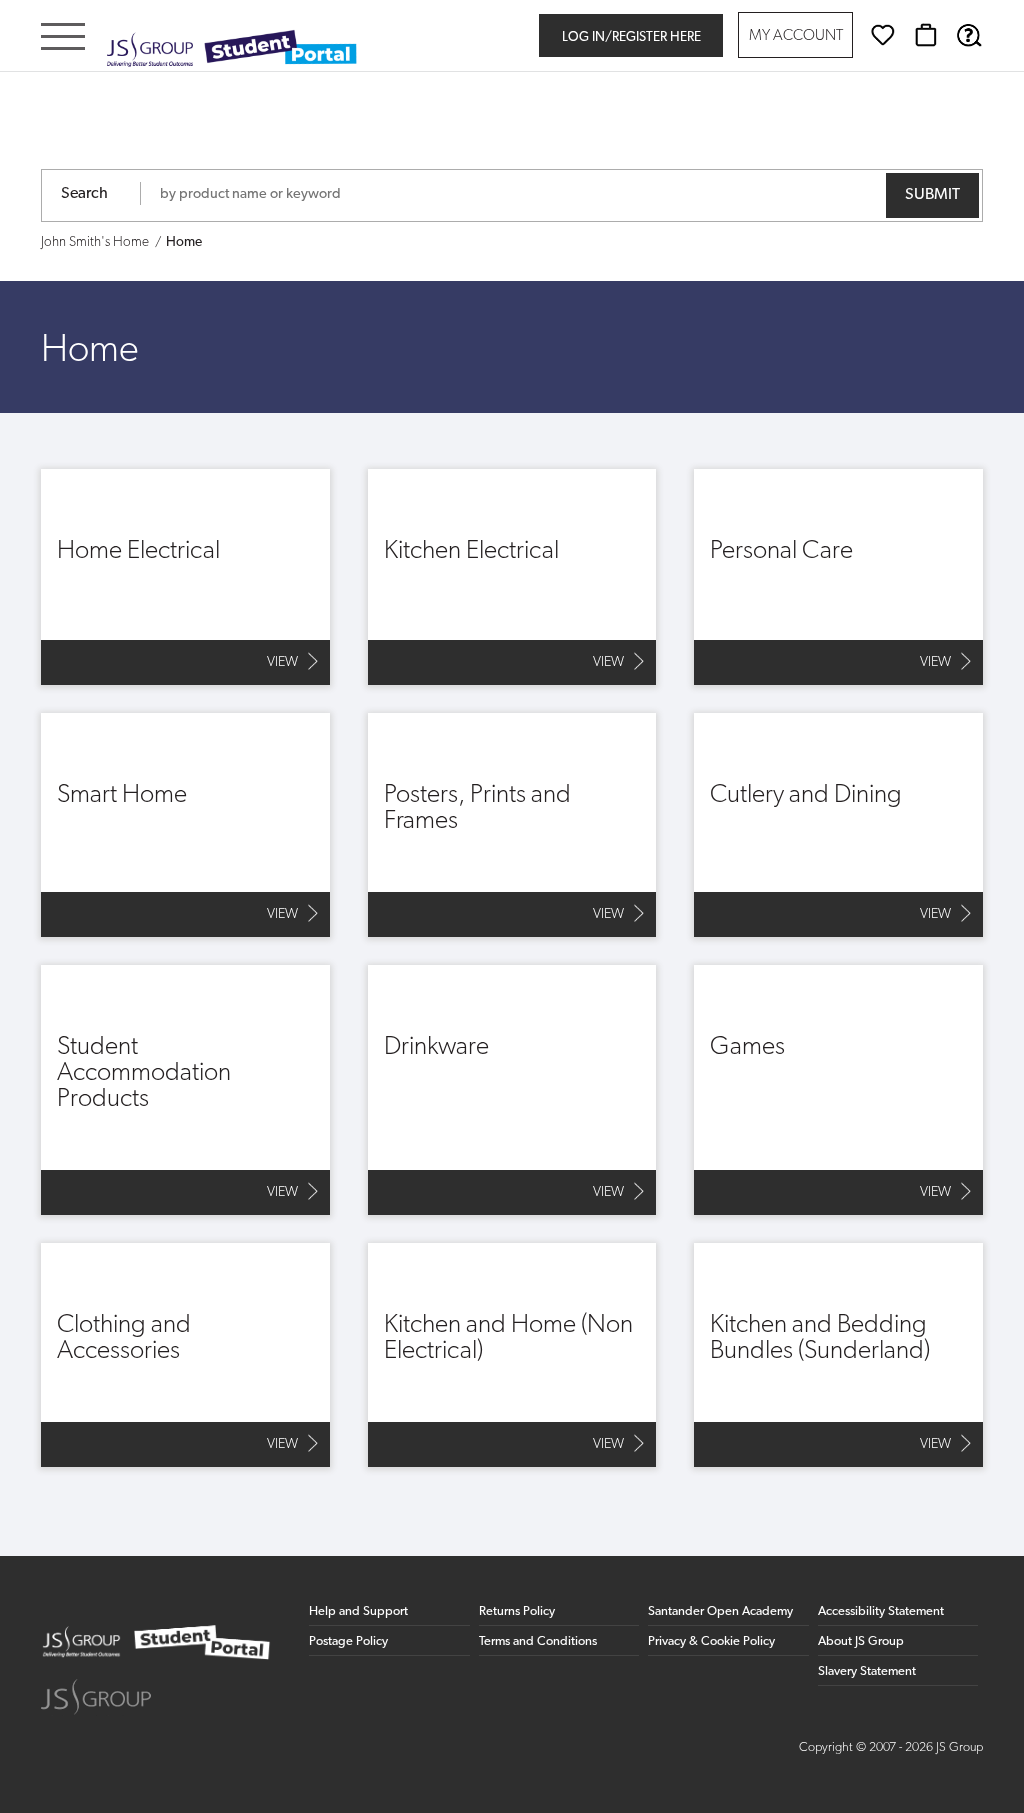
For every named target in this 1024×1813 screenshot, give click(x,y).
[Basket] (926, 35)
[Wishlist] (883, 35)
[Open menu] (63, 38)
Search (84, 194)
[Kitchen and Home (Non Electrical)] (512, 1355)
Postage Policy (348, 1641)
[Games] (838, 1090)
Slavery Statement (867, 1671)
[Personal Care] (838, 577)
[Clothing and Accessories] (185, 1355)
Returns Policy (517, 1611)
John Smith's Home (95, 242)
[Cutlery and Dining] (838, 825)
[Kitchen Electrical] (512, 577)
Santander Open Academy (720, 1611)
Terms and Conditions (538, 1641)
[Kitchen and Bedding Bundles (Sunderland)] (838, 1355)
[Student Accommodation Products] (185, 1090)
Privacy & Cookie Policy (711, 1641)
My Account (796, 36)
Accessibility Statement (881, 1611)
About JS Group (861, 1641)
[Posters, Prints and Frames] (512, 825)
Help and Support (358, 1611)
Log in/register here (631, 37)
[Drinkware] (512, 1090)
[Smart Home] (185, 825)
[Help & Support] (969, 35)
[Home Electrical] (185, 577)
